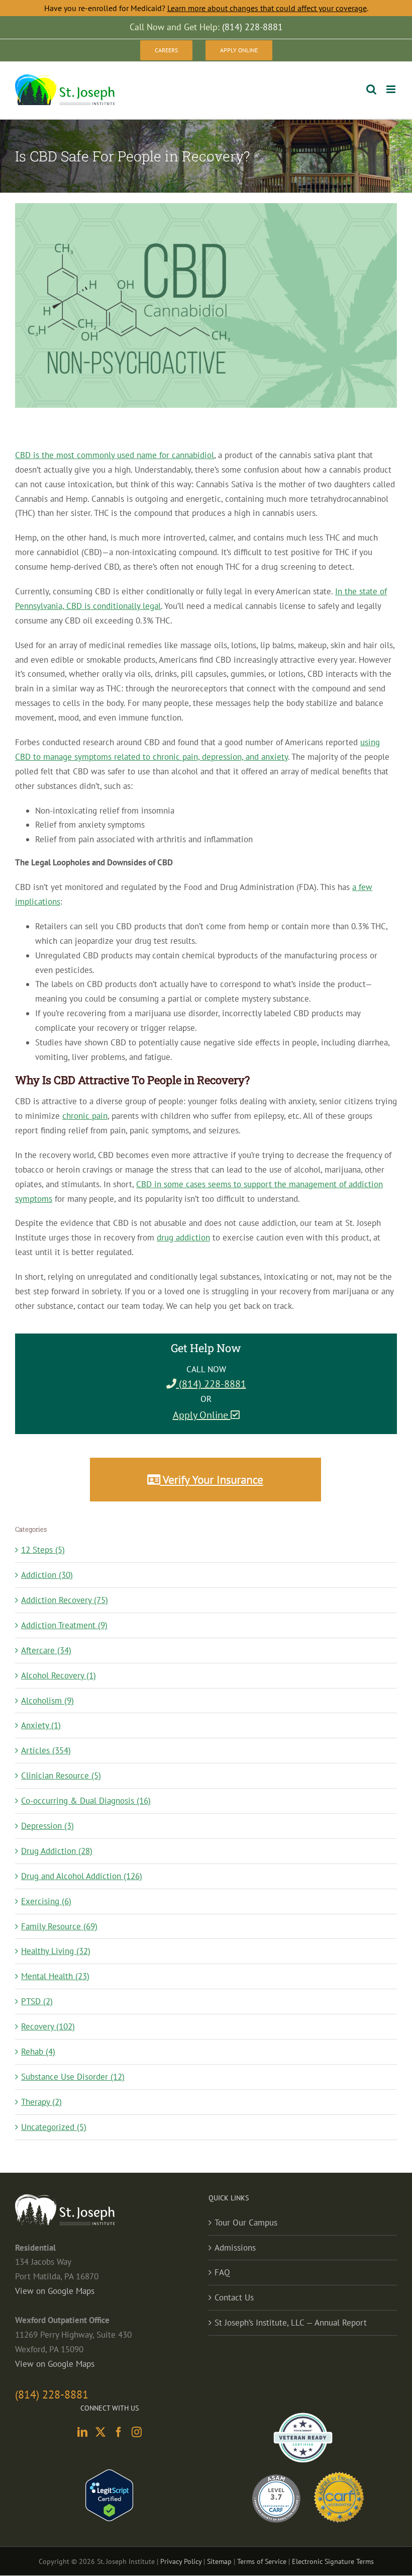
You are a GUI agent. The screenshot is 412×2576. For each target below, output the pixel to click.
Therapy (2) (41, 2102)
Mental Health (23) (55, 1976)
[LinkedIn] (82, 2432)
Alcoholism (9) (47, 1701)
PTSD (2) (37, 2001)
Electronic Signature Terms (333, 2561)
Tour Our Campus (246, 2223)
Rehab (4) (38, 2052)
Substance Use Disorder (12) (73, 2077)
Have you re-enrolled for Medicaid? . (206, 8)
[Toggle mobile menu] (392, 89)
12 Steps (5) (43, 1550)
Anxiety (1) (41, 1725)
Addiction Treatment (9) (64, 1625)
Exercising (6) (46, 1901)
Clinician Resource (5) (61, 1775)
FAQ (222, 2272)
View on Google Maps (55, 2291)
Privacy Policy (181, 2561)
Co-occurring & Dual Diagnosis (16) (86, 1801)
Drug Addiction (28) (57, 1851)
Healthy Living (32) (56, 1951)
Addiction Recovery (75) (65, 1600)
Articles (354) (46, 1750)
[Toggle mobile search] (371, 89)
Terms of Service (262, 2561)
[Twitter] (100, 2432)
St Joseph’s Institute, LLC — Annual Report (291, 2323)
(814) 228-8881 (211, 1384)
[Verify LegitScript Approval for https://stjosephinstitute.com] (109, 2476)
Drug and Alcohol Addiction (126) (82, 1876)
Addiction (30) (47, 1575)
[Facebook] (119, 2432)
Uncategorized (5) (54, 2127)
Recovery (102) (48, 2026)
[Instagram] (137, 2432)
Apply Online (202, 1415)
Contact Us (234, 2297)
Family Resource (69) (59, 1926)
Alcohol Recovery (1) (59, 1675)
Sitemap (219, 2561)
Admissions (235, 2248)
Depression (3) (47, 1826)
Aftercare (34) (46, 1650)
